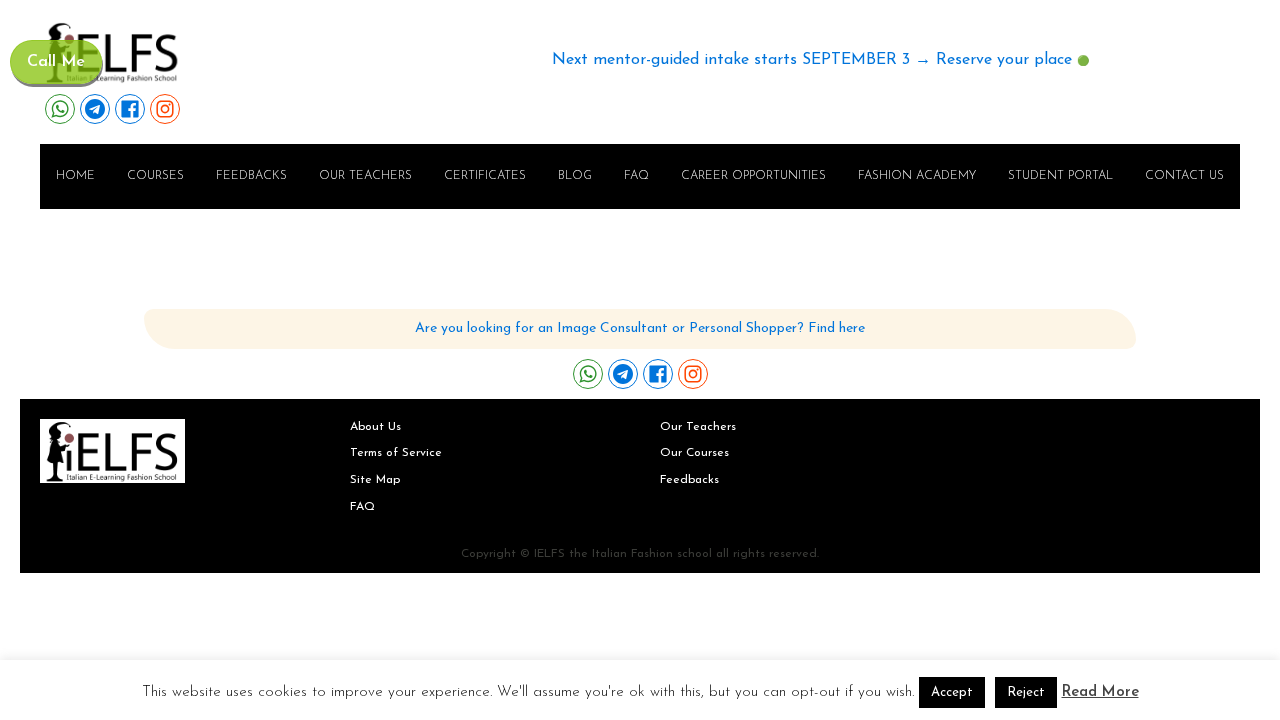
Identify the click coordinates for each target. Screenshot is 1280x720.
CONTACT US (1184, 176)
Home (75, 176)
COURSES (155, 176)
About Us (375, 427)
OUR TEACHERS (365, 176)
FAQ (636, 176)
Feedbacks (251, 176)
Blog (575, 176)
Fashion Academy (917, 176)
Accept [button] (952, 692)
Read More (1100, 692)
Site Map (375, 480)
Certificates (485, 176)
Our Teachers (698, 427)
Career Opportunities (753, 176)
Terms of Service (396, 453)
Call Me (56, 62)
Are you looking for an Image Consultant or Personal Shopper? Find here (640, 328)
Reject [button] (1026, 692)
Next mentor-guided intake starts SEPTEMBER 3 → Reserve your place (812, 60)
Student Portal (1060, 176)
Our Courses (694, 453)
